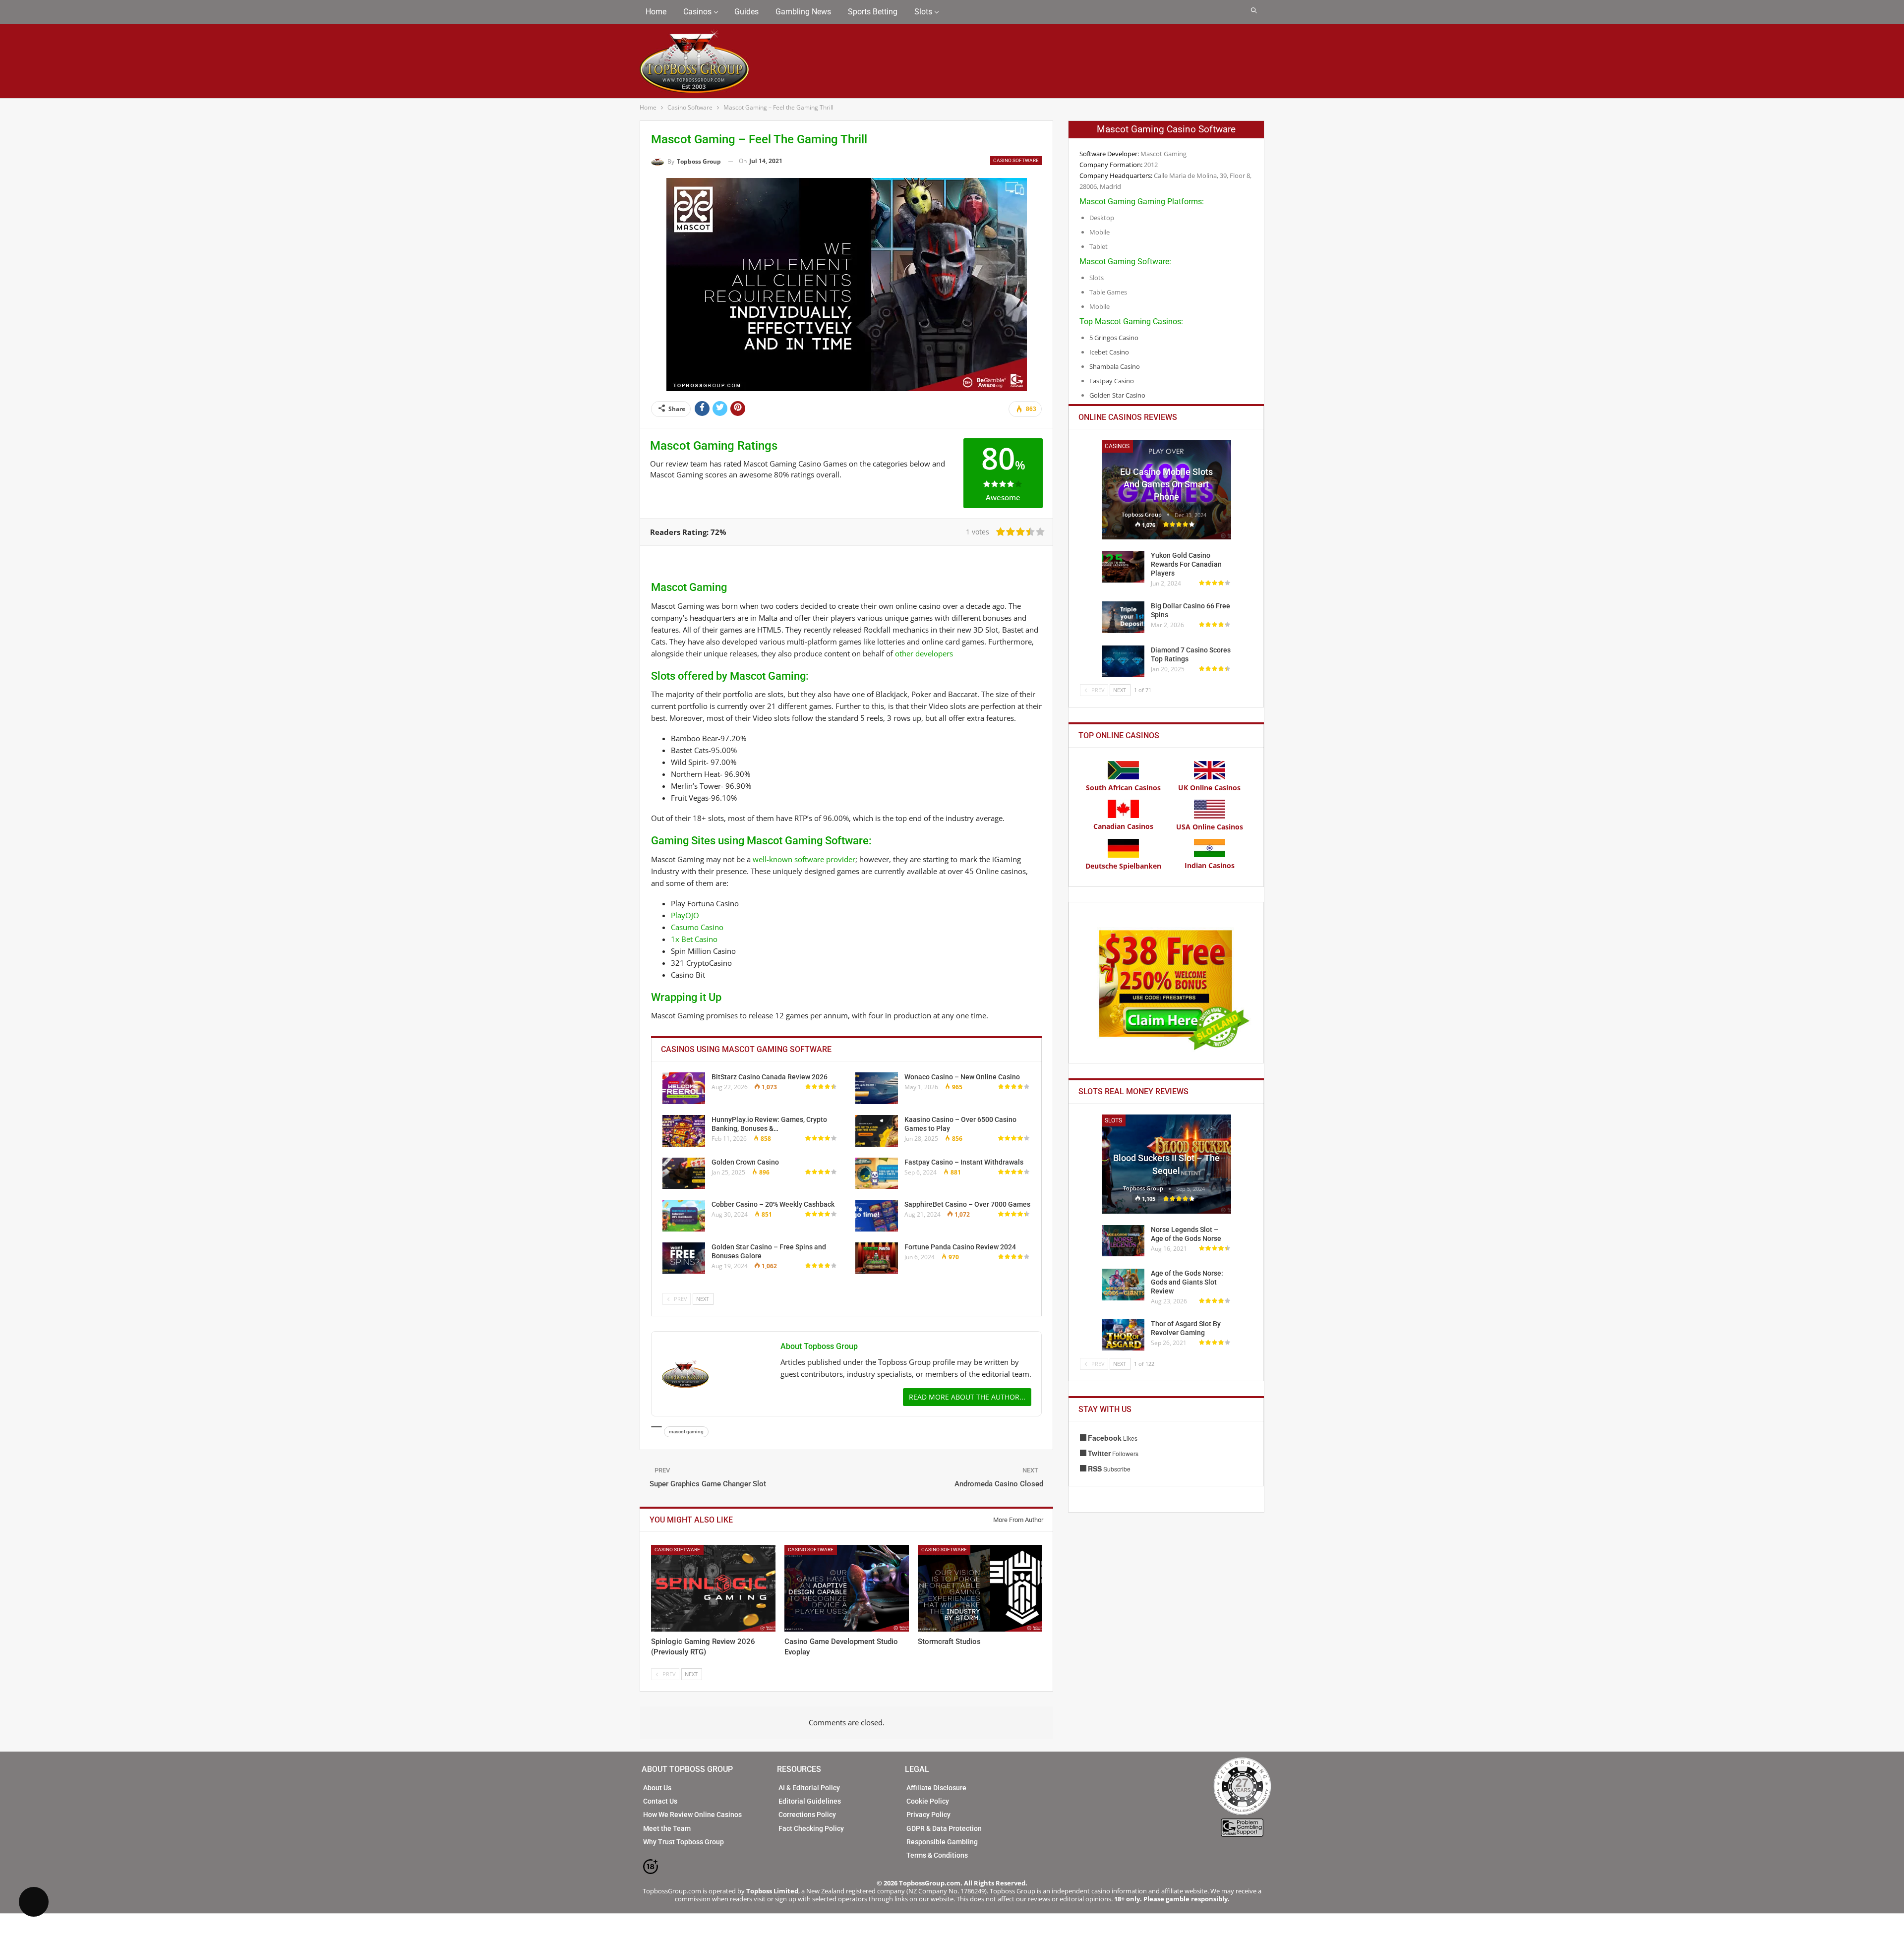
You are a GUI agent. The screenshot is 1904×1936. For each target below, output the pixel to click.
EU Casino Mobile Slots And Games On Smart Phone (1166, 484)
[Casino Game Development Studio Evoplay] (847, 1588)
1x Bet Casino (694, 939)
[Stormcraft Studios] (980, 1588)
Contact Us (660, 1801)
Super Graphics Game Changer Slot (708, 1484)
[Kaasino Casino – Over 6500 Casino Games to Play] (877, 1131)
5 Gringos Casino (1114, 338)
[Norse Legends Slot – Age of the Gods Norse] (1123, 1241)
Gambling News (803, 12)
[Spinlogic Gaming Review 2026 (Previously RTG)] (713, 1588)
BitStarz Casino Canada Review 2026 (770, 1077)
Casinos (697, 12)
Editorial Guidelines (810, 1801)
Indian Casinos (1210, 865)
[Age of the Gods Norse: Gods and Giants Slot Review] (1123, 1285)
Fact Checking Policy (811, 1828)
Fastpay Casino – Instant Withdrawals (964, 1162)
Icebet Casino (1109, 352)
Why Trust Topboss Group (684, 1842)
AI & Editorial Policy (809, 1788)
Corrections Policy (807, 1815)
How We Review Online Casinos (692, 1815)
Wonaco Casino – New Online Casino (962, 1077)
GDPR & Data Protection (944, 1828)
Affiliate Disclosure (936, 1788)
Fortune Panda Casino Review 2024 (960, 1247)
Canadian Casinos (1123, 826)
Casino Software (1016, 160)
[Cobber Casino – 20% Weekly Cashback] (684, 1216)
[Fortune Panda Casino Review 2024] (877, 1258)
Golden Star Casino (1117, 395)
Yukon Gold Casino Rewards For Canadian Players (1186, 564)
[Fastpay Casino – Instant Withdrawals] (877, 1173)
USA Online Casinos (1210, 827)
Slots (923, 12)
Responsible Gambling (942, 1842)
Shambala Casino (1115, 366)
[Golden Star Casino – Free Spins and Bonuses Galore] (684, 1258)
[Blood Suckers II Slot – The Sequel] (1166, 1164)
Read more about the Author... (967, 1397)
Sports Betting (873, 12)
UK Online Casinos (1209, 788)
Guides (746, 12)
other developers (924, 653)
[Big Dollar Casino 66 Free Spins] (1123, 617)
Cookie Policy (928, 1801)
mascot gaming (686, 1432)
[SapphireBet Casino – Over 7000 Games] (877, 1216)
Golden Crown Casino (745, 1162)
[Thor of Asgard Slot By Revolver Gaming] (1123, 1335)
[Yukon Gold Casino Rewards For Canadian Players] (1123, 567)
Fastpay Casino (1112, 381)
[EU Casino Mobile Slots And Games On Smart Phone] (1166, 490)
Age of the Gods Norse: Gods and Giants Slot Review (1187, 1282)
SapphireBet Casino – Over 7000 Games (967, 1204)
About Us (657, 1788)
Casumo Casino (697, 927)
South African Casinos (1123, 788)
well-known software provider (804, 859)
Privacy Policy (928, 1815)
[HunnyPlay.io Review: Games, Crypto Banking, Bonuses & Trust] (684, 1131)
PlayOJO (685, 915)
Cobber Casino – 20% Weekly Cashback (773, 1204)
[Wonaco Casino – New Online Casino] (877, 1088)
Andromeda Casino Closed (999, 1484)
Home (656, 12)
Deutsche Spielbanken (1123, 866)
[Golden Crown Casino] (684, 1173)
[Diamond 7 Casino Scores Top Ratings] (1123, 661)
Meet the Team (667, 1828)
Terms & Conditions (937, 1855)
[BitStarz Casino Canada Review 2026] (684, 1088)
